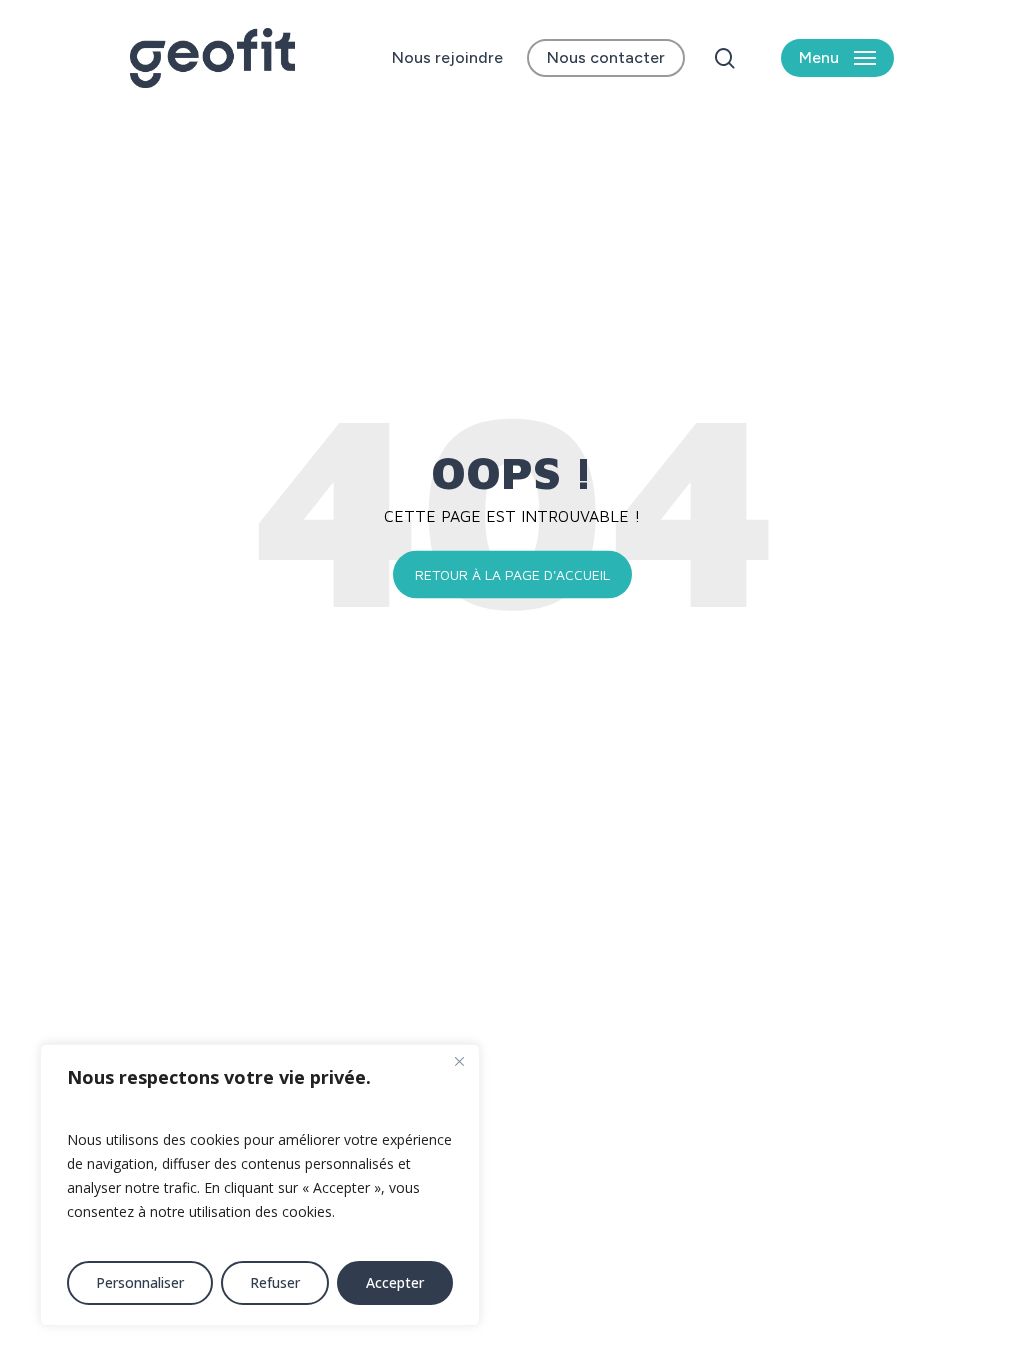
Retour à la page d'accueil (512, 574)
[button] (837, 58)
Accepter (395, 1282)
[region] (260, 1185)
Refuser (275, 1282)
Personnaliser (140, 1282)
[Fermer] (459, 1061)
